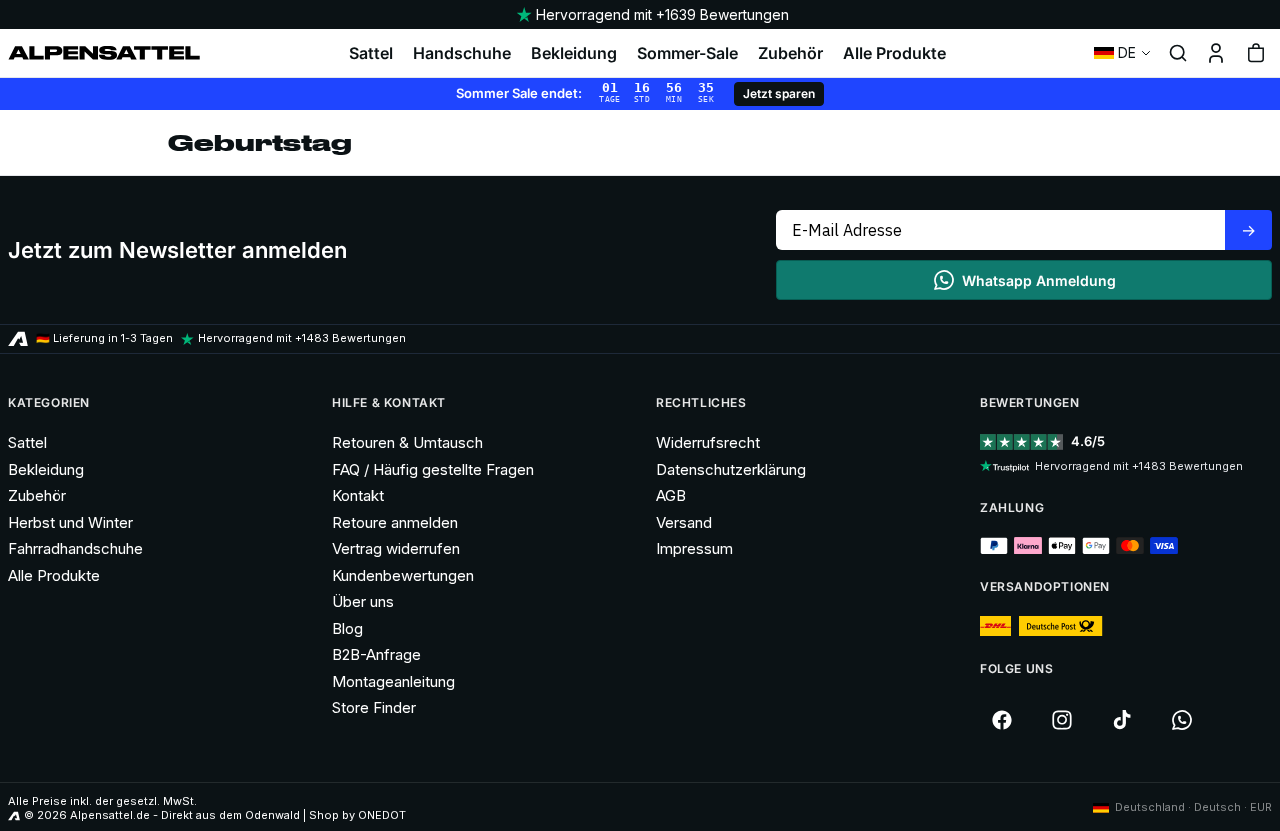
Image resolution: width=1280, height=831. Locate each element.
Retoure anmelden (395, 522)
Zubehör (790, 53)
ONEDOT (382, 815)
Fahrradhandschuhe (75, 548)
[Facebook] (1002, 720)
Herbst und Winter (70, 522)
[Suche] (1178, 53)
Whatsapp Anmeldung (1039, 280)
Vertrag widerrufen (396, 548)
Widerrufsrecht (708, 442)
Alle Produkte (894, 53)
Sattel (371, 53)
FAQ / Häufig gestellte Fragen (433, 469)
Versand (684, 522)
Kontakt (358, 495)
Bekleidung (574, 53)
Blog (347, 628)
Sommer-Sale (687, 53)
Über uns (363, 601)
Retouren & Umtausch (407, 442)
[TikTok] (1122, 720)
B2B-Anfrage (376, 654)
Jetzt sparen (779, 93)
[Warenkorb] (1256, 53)
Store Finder (374, 707)
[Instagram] (1062, 720)
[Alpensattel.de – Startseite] (104, 53)
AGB (671, 495)
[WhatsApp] (1182, 720)
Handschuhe (462, 53)
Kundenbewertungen (403, 575)
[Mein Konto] (1216, 53)
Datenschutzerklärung (731, 469)
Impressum (694, 548)
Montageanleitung (393, 681)
